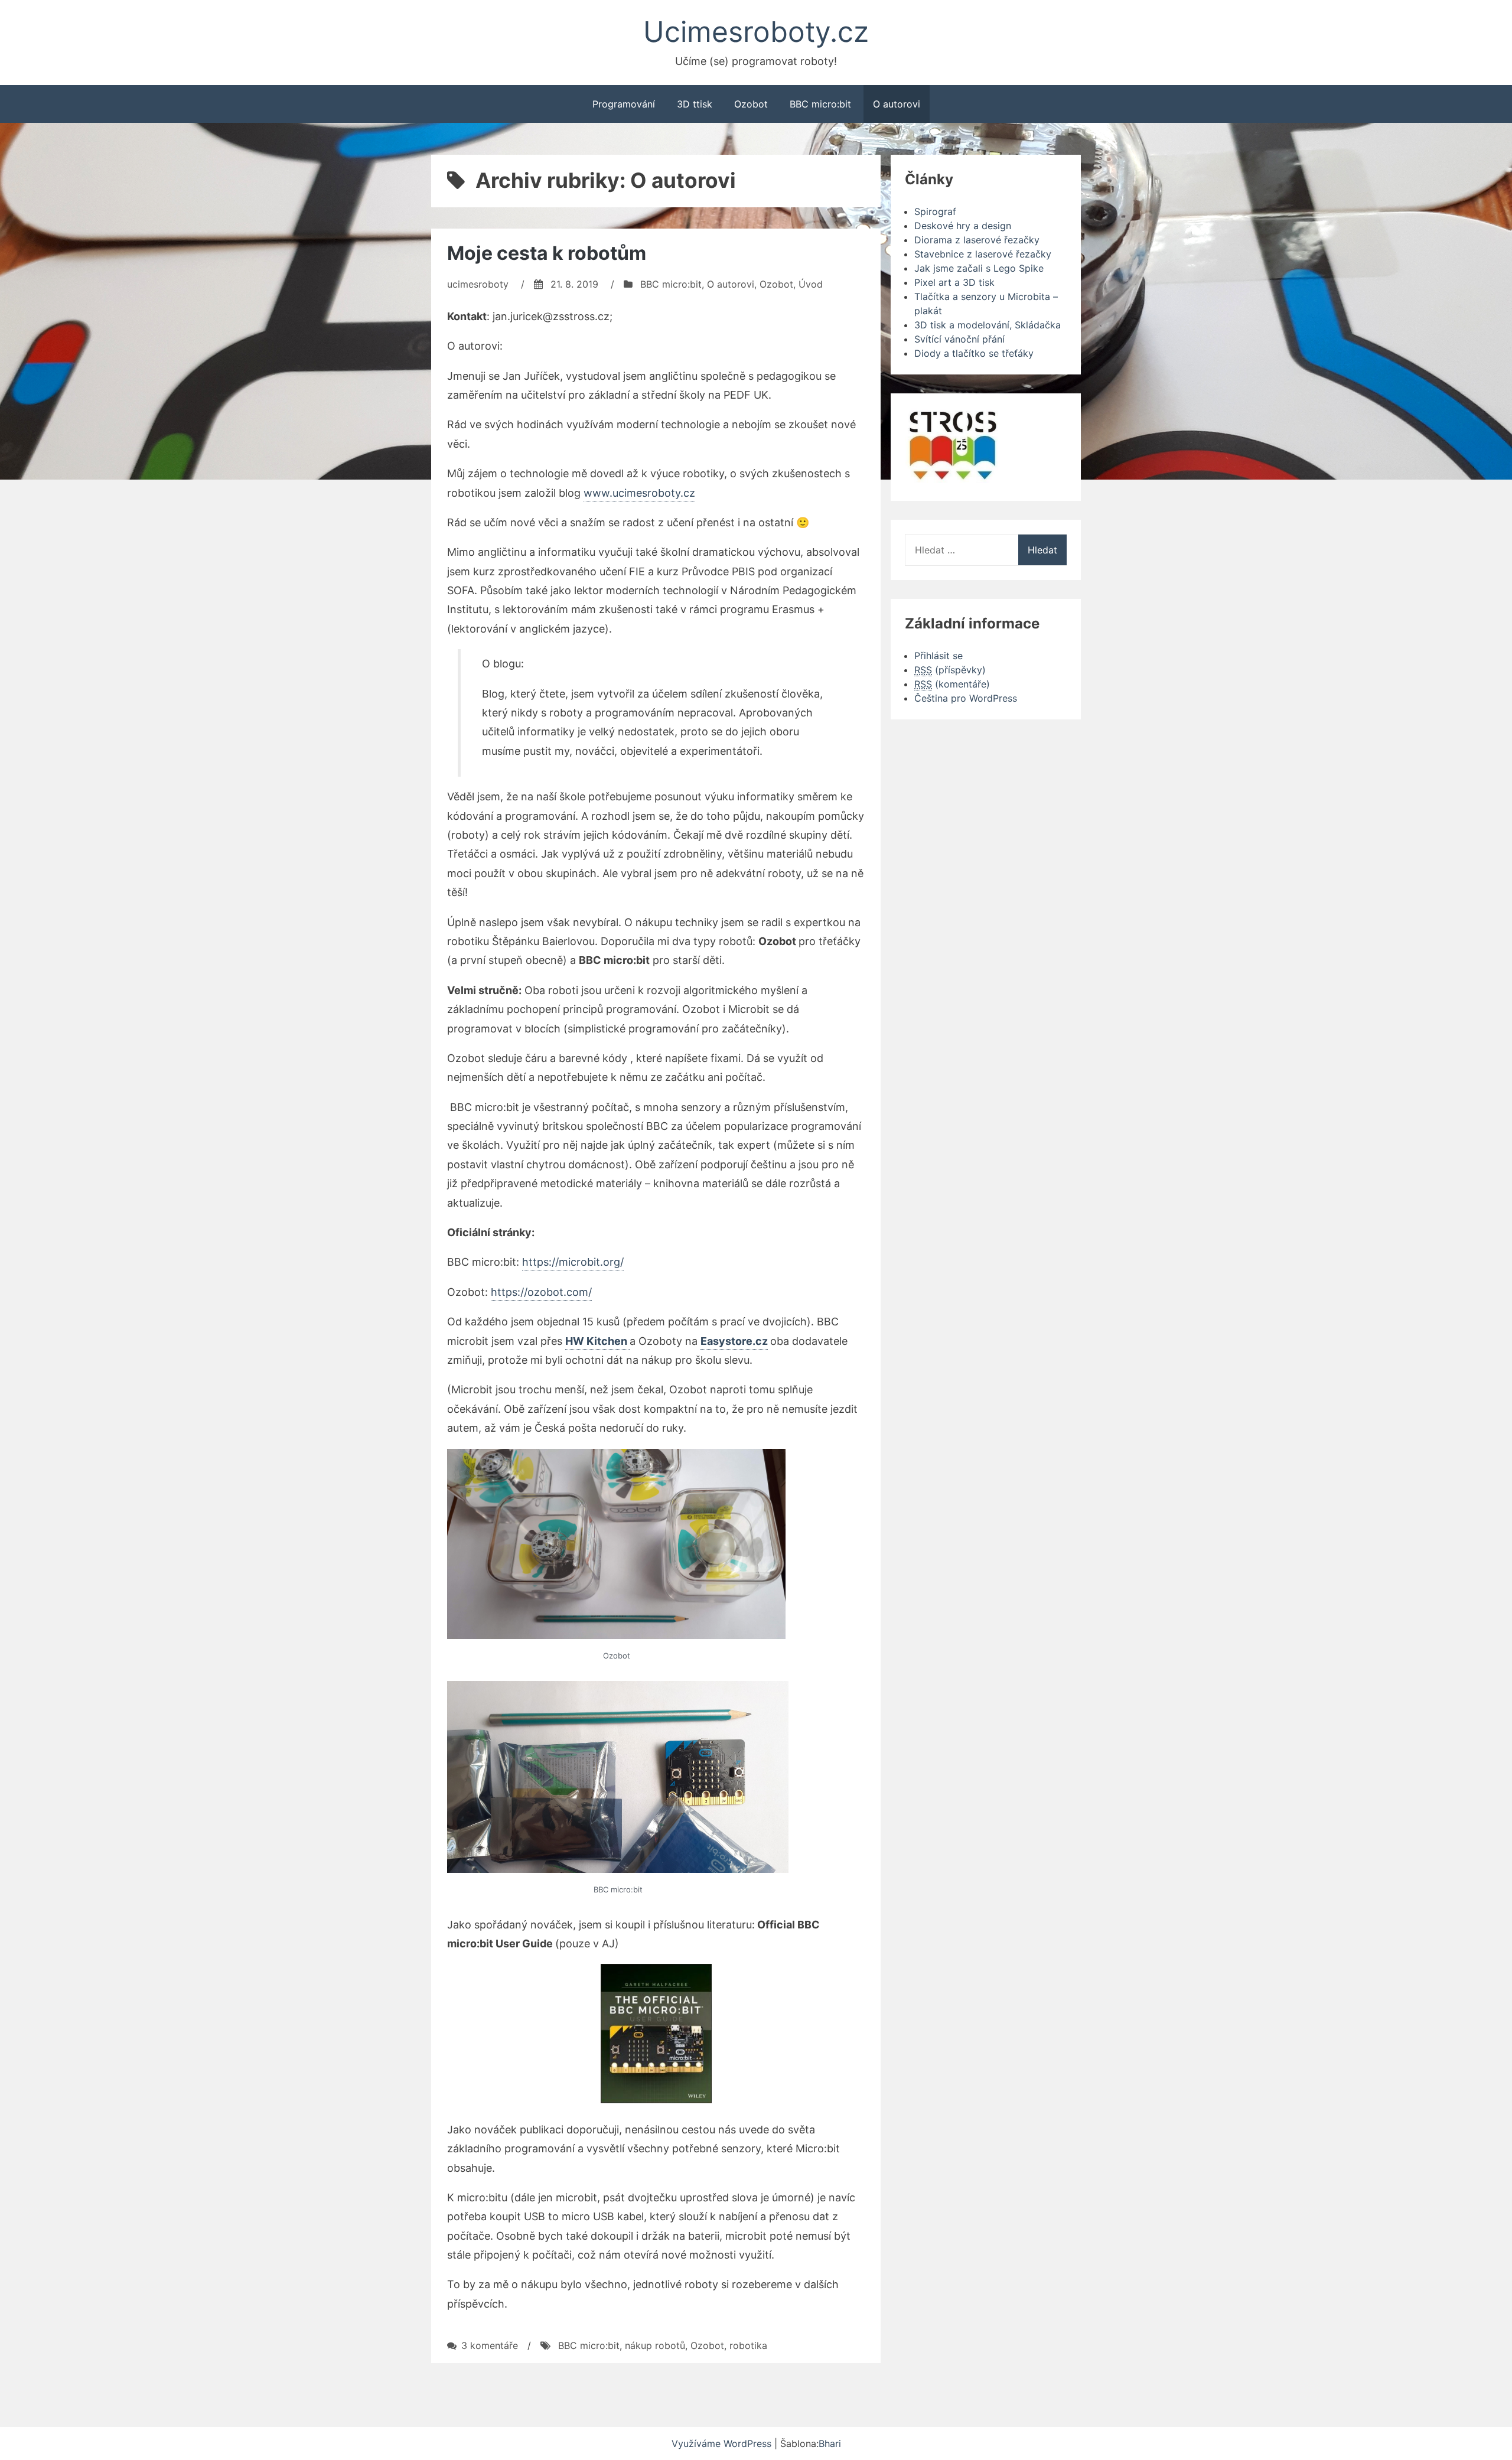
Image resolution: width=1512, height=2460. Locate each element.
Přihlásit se (939, 656)
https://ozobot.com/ (541, 1292)
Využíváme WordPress (723, 2443)
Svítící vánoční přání (959, 339)
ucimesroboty (478, 284)
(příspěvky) (950, 670)
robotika (748, 2345)
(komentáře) (952, 684)
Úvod (811, 284)
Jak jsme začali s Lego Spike (979, 268)
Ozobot (751, 104)
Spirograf (935, 211)
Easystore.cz (734, 1341)
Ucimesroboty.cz (756, 32)
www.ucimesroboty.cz (639, 493)
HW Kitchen (597, 1341)
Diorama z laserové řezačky (977, 240)
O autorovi (897, 104)
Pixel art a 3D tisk (954, 282)
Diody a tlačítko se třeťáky (974, 353)
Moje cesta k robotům (547, 253)
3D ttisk (695, 104)
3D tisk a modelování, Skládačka (988, 325)
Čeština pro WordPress (966, 698)
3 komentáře (490, 2345)
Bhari (830, 2443)
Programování (624, 104)
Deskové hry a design (963, 226)
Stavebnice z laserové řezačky (983, 254)
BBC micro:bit (820, 104)
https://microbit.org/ (573, 1262)
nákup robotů (655, 2345)
